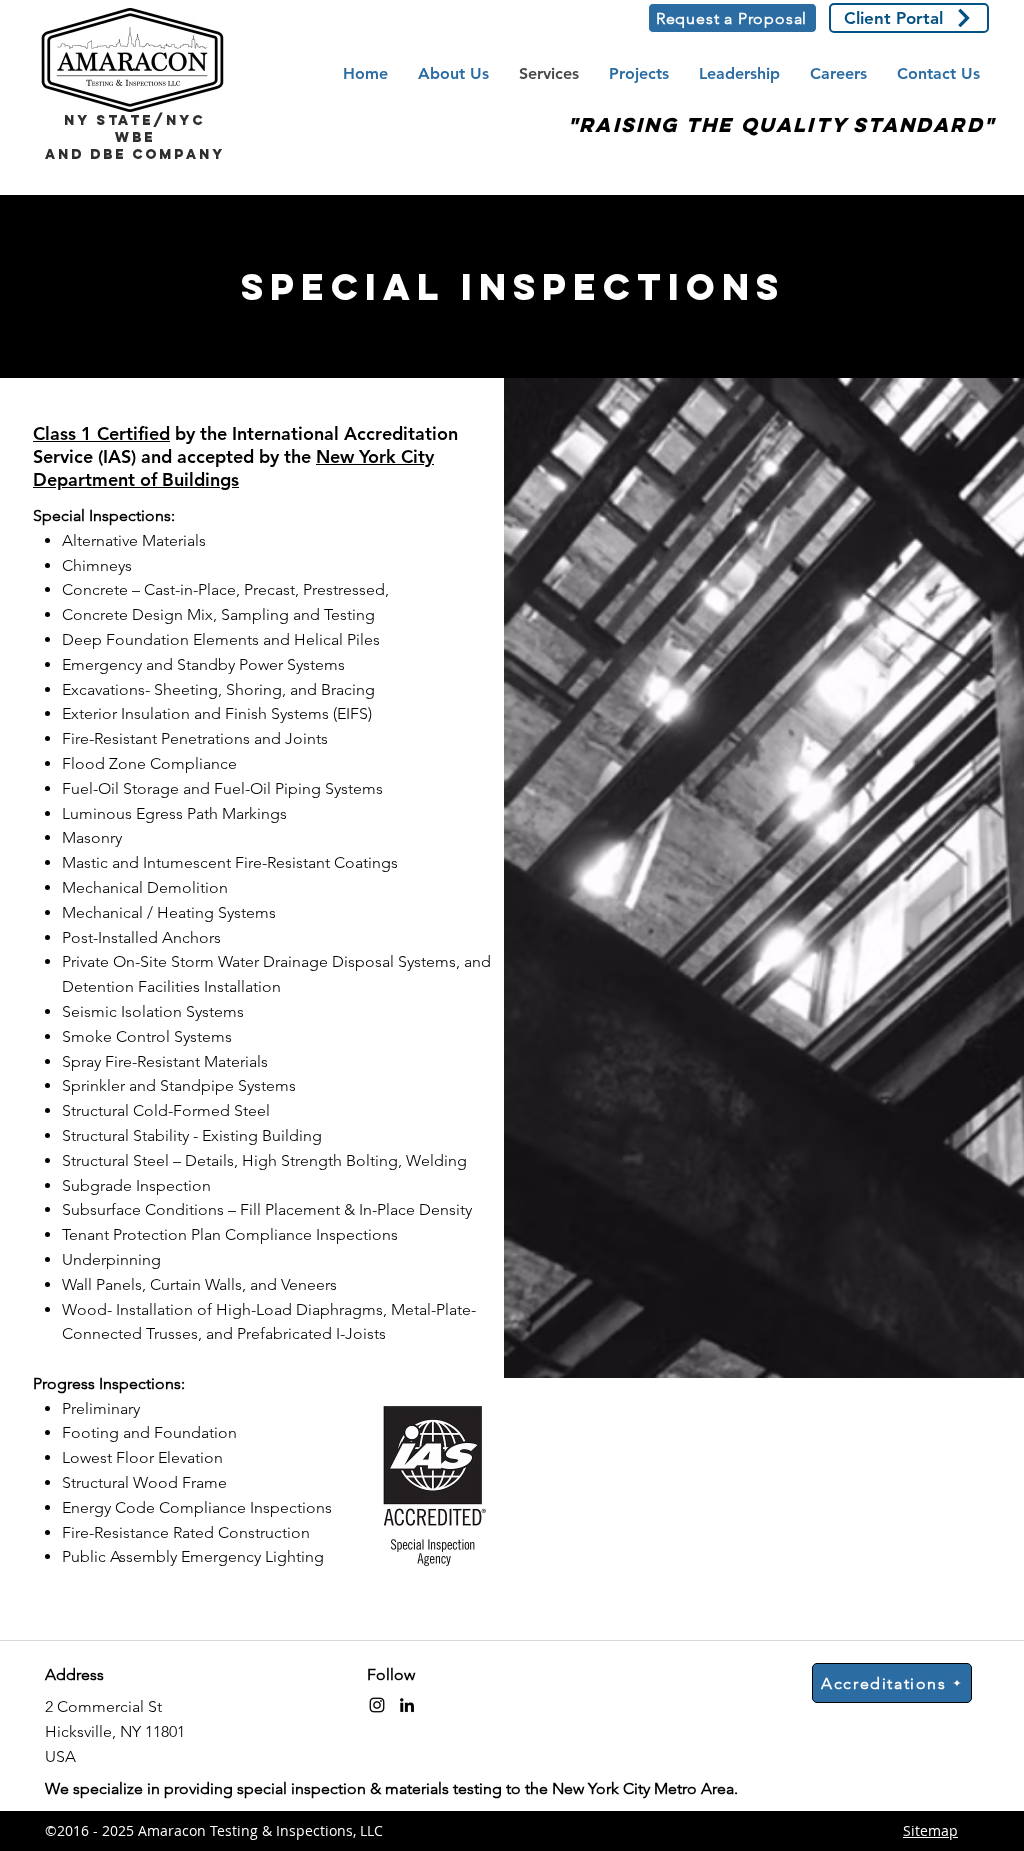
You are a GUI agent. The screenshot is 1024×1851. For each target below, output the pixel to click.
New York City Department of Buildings (233, 468)
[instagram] (377, 1705)
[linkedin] (407, 1705)
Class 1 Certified (101, 433)
